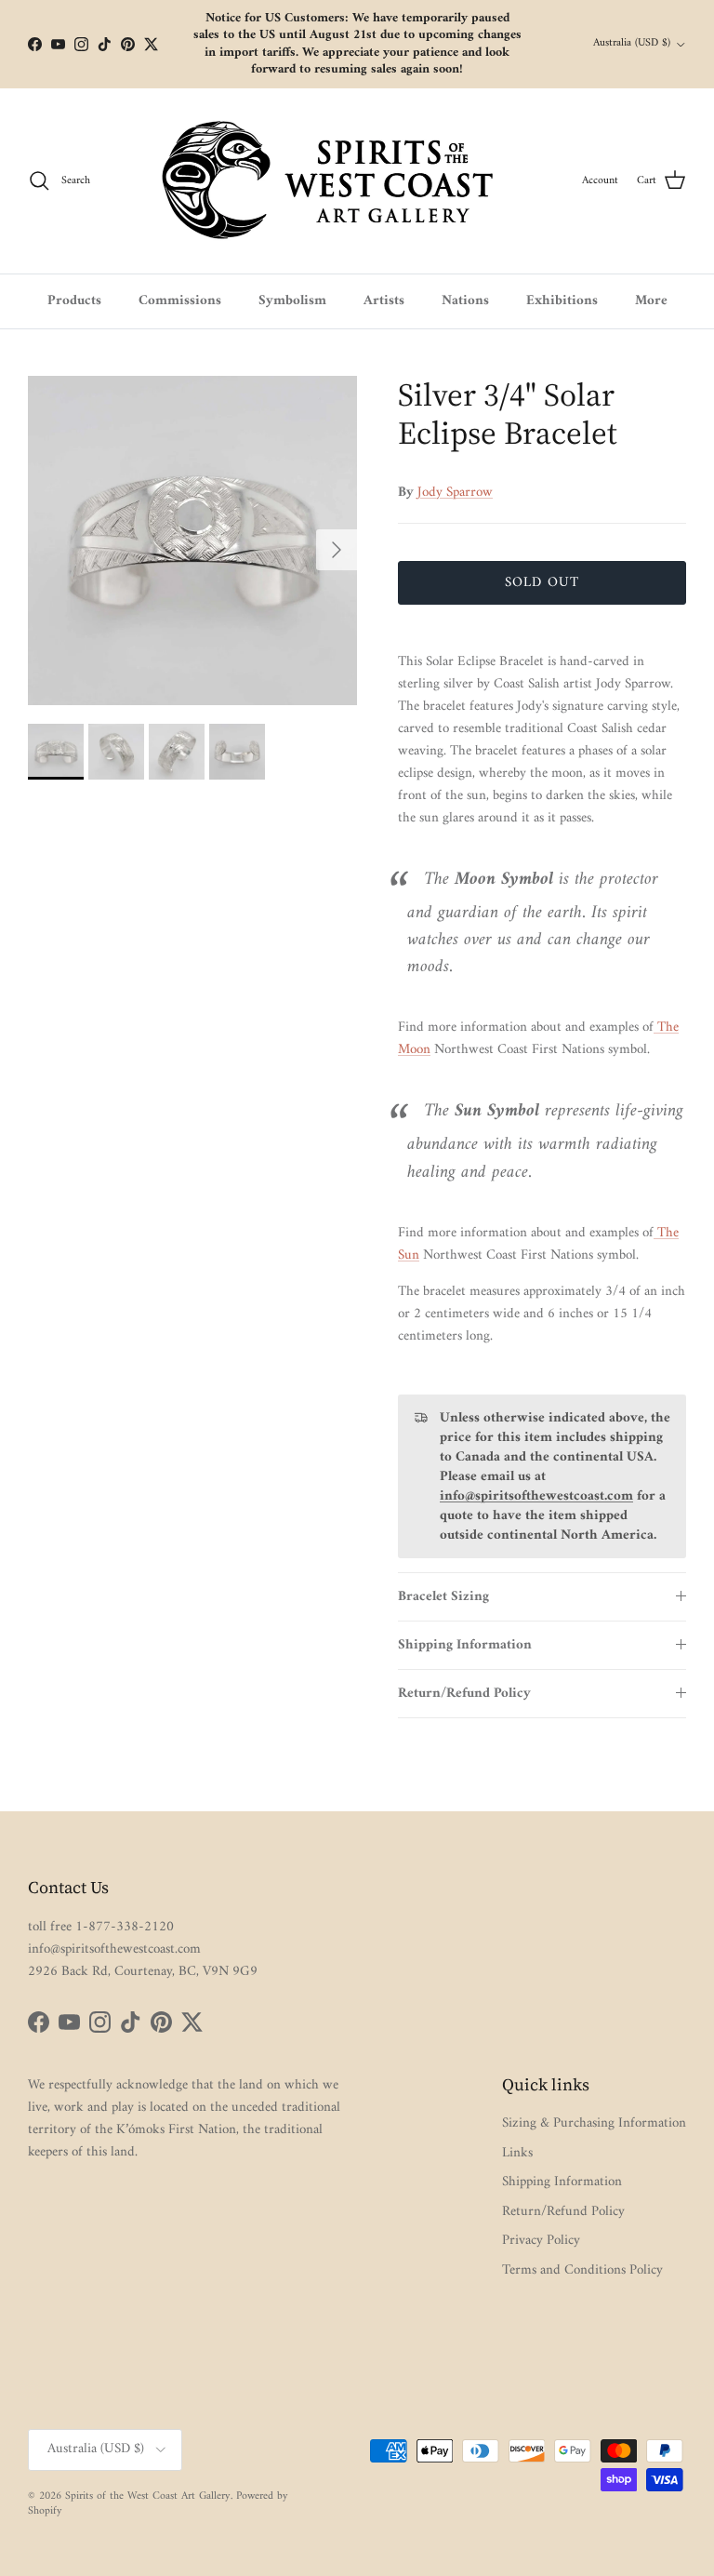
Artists (384, 301)
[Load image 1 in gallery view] (192, 541)
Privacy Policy (541, 2241)
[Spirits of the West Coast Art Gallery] (343, 181)
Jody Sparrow (455, 493)
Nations (465, 301)
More (651, 301)
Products (74, 301)
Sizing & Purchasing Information (594, 2123)
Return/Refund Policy (464, 1694)
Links (517, 2153)
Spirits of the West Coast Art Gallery (148, 2496)
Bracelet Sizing (443, 1597)
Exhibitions (562, 301)
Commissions (180, 301)
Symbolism (292, 301)
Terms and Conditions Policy (582, 2270)
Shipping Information (465, 1645)
